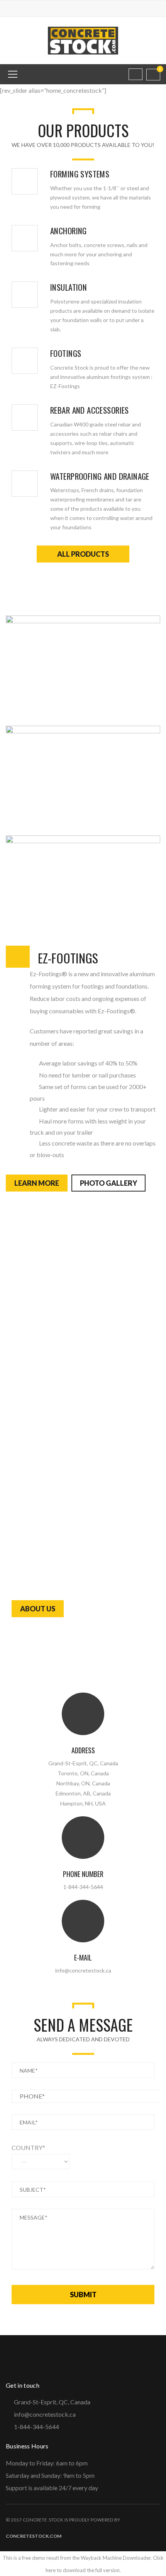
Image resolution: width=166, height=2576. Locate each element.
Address (83, 1750)
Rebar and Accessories (90, 410)
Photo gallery (108, 1183)
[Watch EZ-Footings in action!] (25, 361)
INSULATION (69, 287)
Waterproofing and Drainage (100, 476)
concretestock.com (34, 2536)
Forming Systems (80, 174)
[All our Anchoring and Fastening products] (25, 238)
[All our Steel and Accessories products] (25, 418)
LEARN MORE (37, 1183)
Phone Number (83, 1874)
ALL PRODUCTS (83, 554)
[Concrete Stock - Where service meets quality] (83, 40)
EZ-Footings (68, 958)
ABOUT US (38, 1609)
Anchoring (69, 231)
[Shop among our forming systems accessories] (25, 181)
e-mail (83, 1957)
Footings (66, 353)
